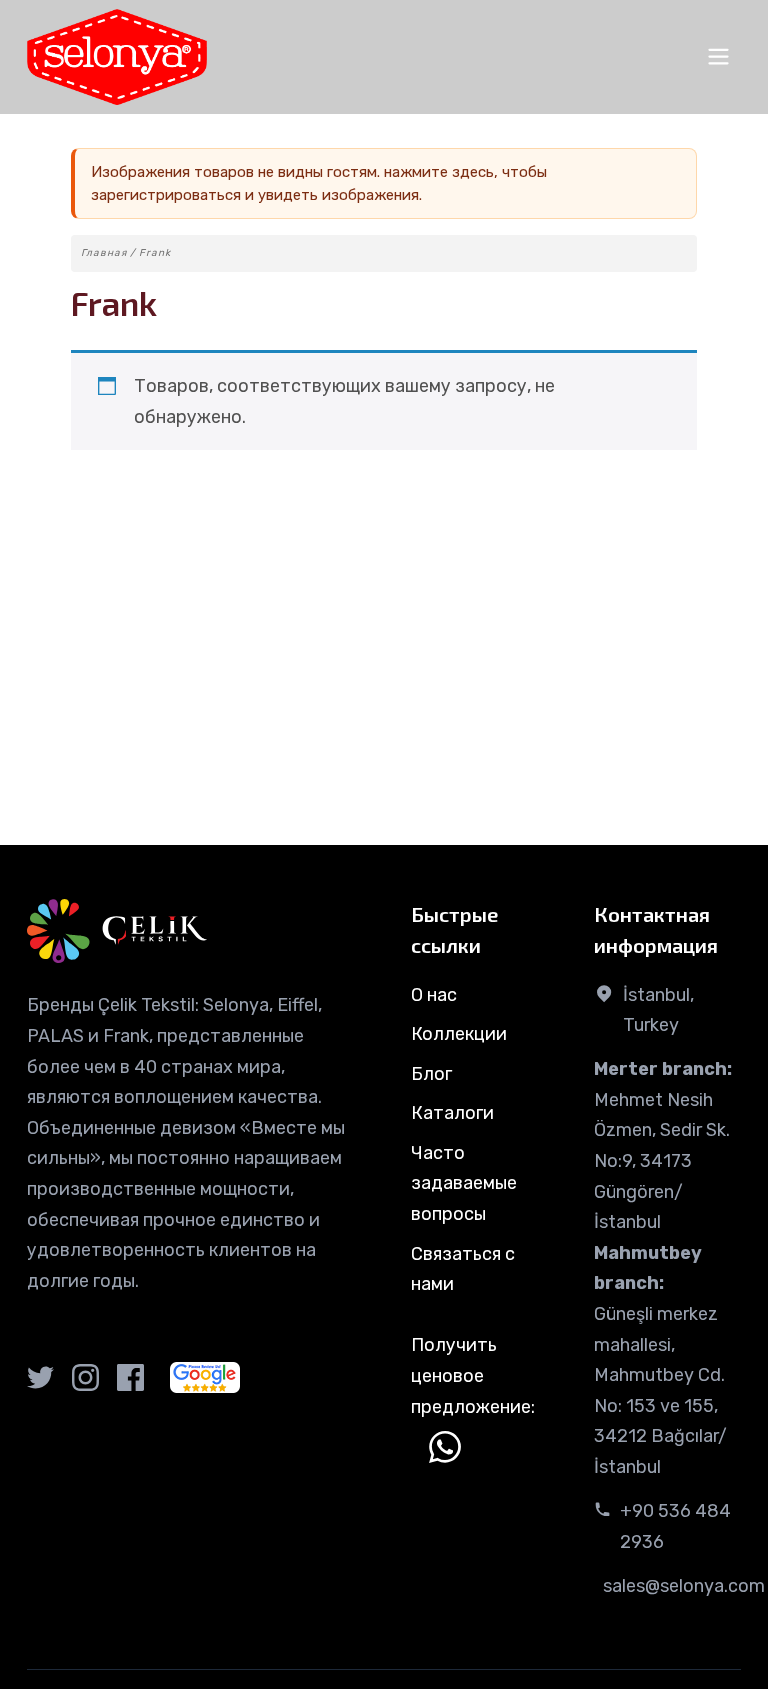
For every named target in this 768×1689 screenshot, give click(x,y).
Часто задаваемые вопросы (464, 1183)
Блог (431, 1074)
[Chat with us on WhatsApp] (445, 1447)
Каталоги (452, 1113)
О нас (434, 995)
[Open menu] (718, 56)
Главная (104, 253)
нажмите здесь (439, 172)
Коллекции (459, 1034)
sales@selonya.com (684, 1586)
